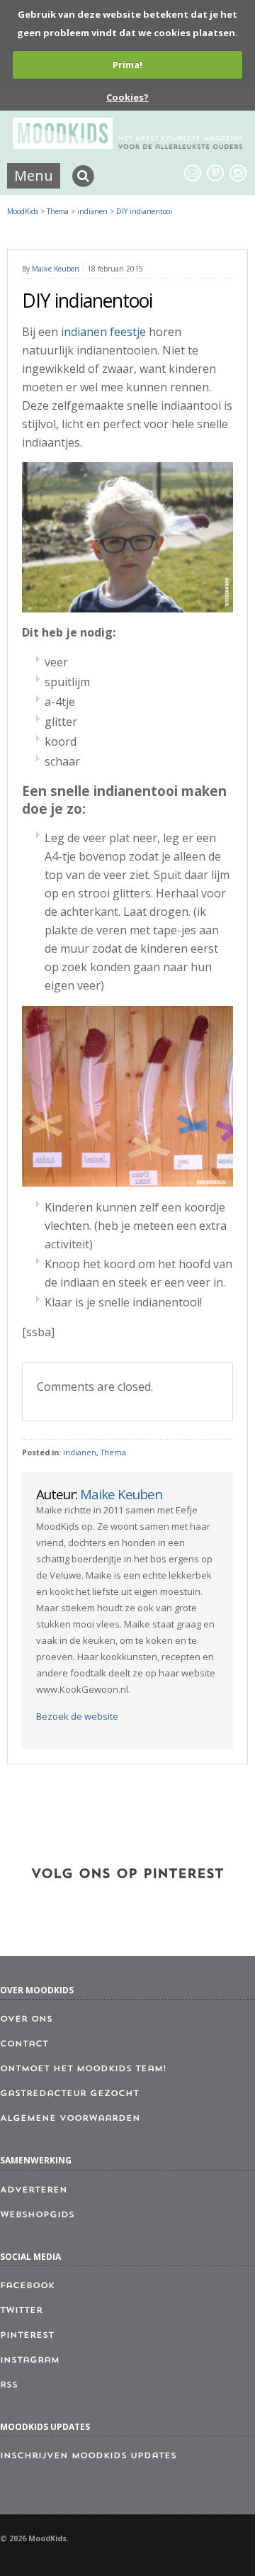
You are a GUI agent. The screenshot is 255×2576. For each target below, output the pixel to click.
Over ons (26, 2020)
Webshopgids (37, 2215)
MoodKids (23, 211)
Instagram (30, 2361)
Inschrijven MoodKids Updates (88, 2456)
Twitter (21, 2311)
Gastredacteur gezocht (69, 2094)
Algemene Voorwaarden (70, 2119)
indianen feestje (103, 332)
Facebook (27, 2286)
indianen (80, 1452)
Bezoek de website (77, 1716)
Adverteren (34, 2190)
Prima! (127, 65)
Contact (24, 2044)
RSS (9, 2385)
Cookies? (127, 97)
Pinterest (27, 2336)
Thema (113, 1452)
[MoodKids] (127, 145)
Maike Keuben (56, 269)
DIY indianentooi (144, 211)
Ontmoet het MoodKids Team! (83, 2069)
